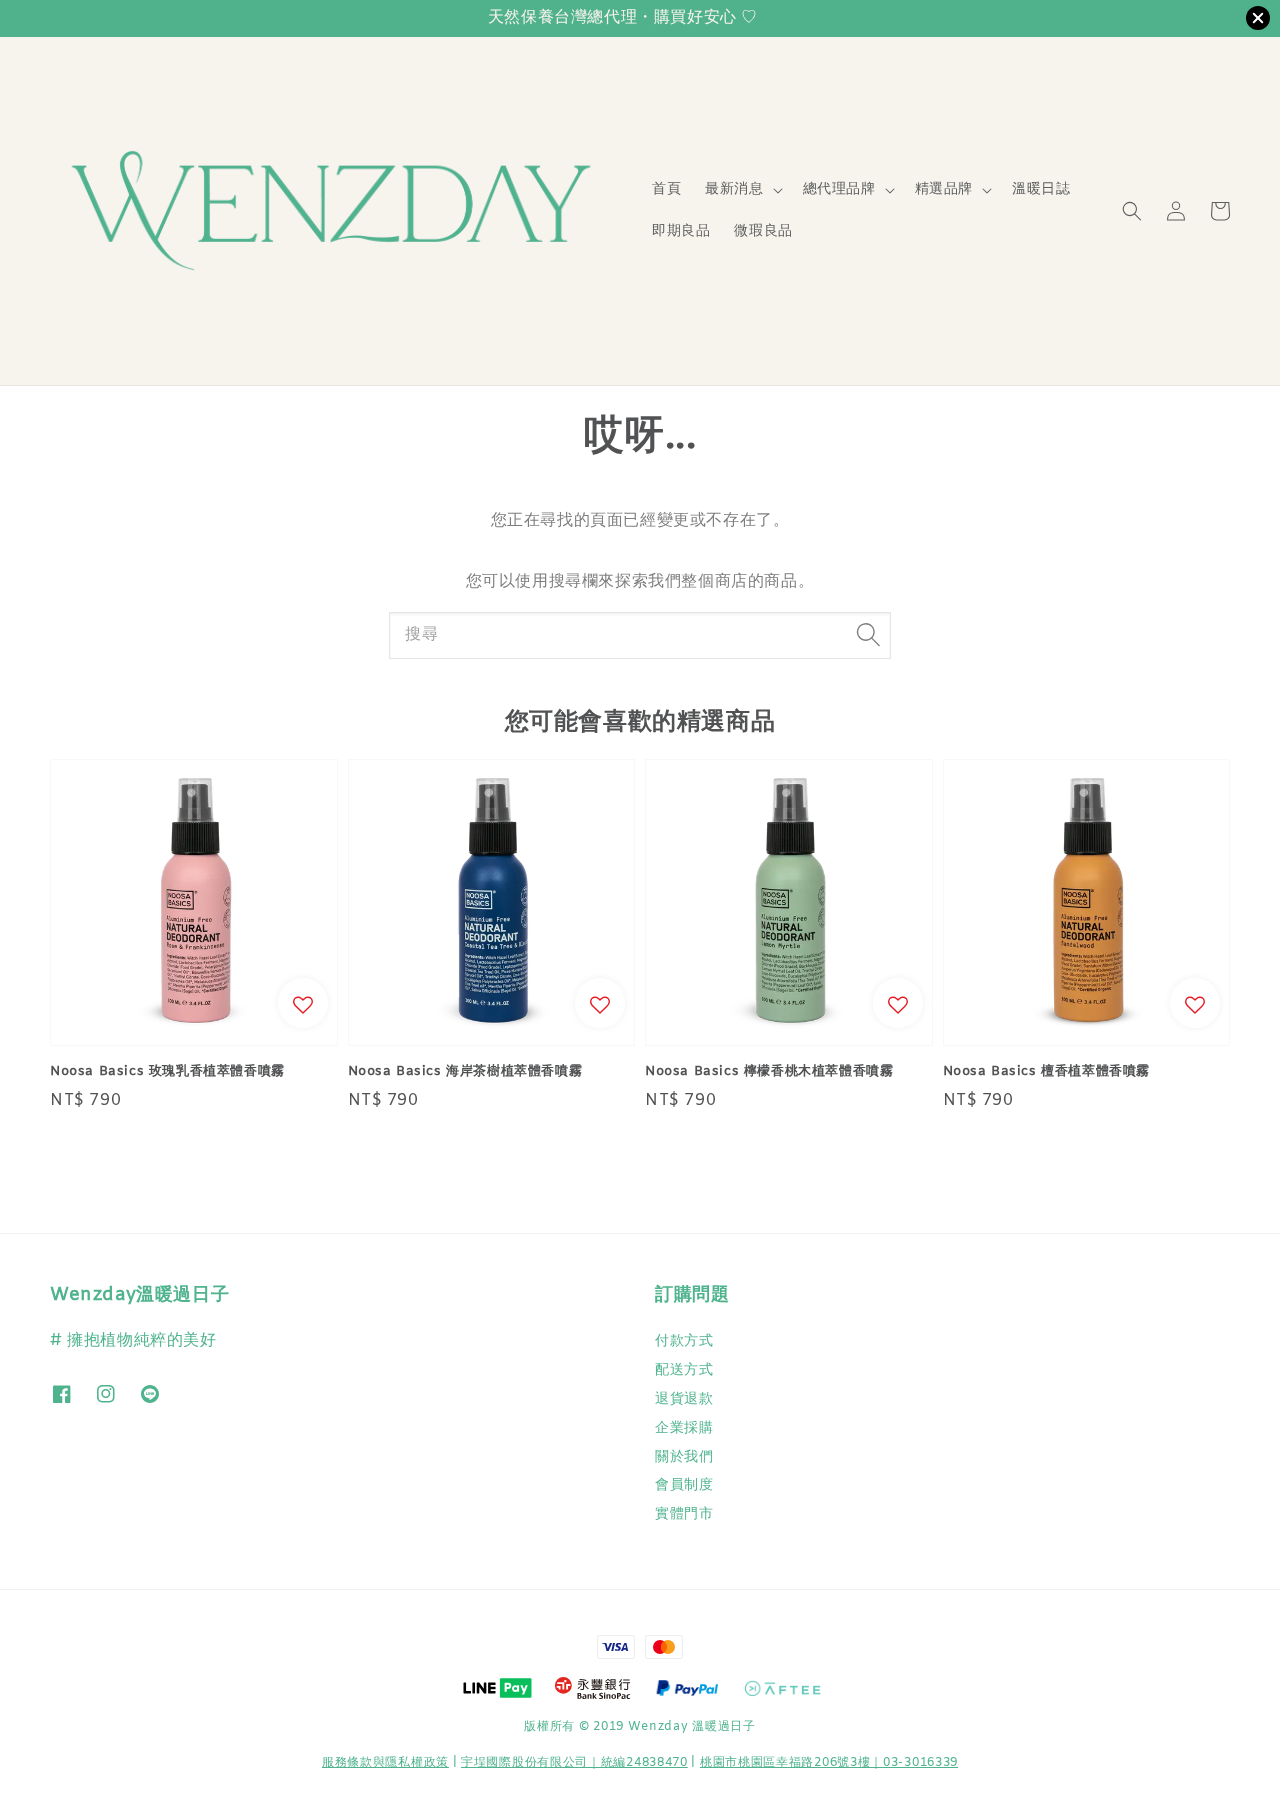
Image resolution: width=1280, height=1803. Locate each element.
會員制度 (684, 1485)
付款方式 (684, 1342)
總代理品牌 (839, 190)
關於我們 (684, 1457)
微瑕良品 (763, 231)
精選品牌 (944, 190)
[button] (1132, 211)
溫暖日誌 (1041, 189)
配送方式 (684, 1370)
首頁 (666, 189)
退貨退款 (684, 1399)
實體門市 (684, 1514)
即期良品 (681, 231)
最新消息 (734, 190)
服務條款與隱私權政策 (385, 1763)
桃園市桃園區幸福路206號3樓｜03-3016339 (829, 1763)
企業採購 (684, 1428)
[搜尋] (868, 635)
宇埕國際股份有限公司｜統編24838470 (574, 1763)
